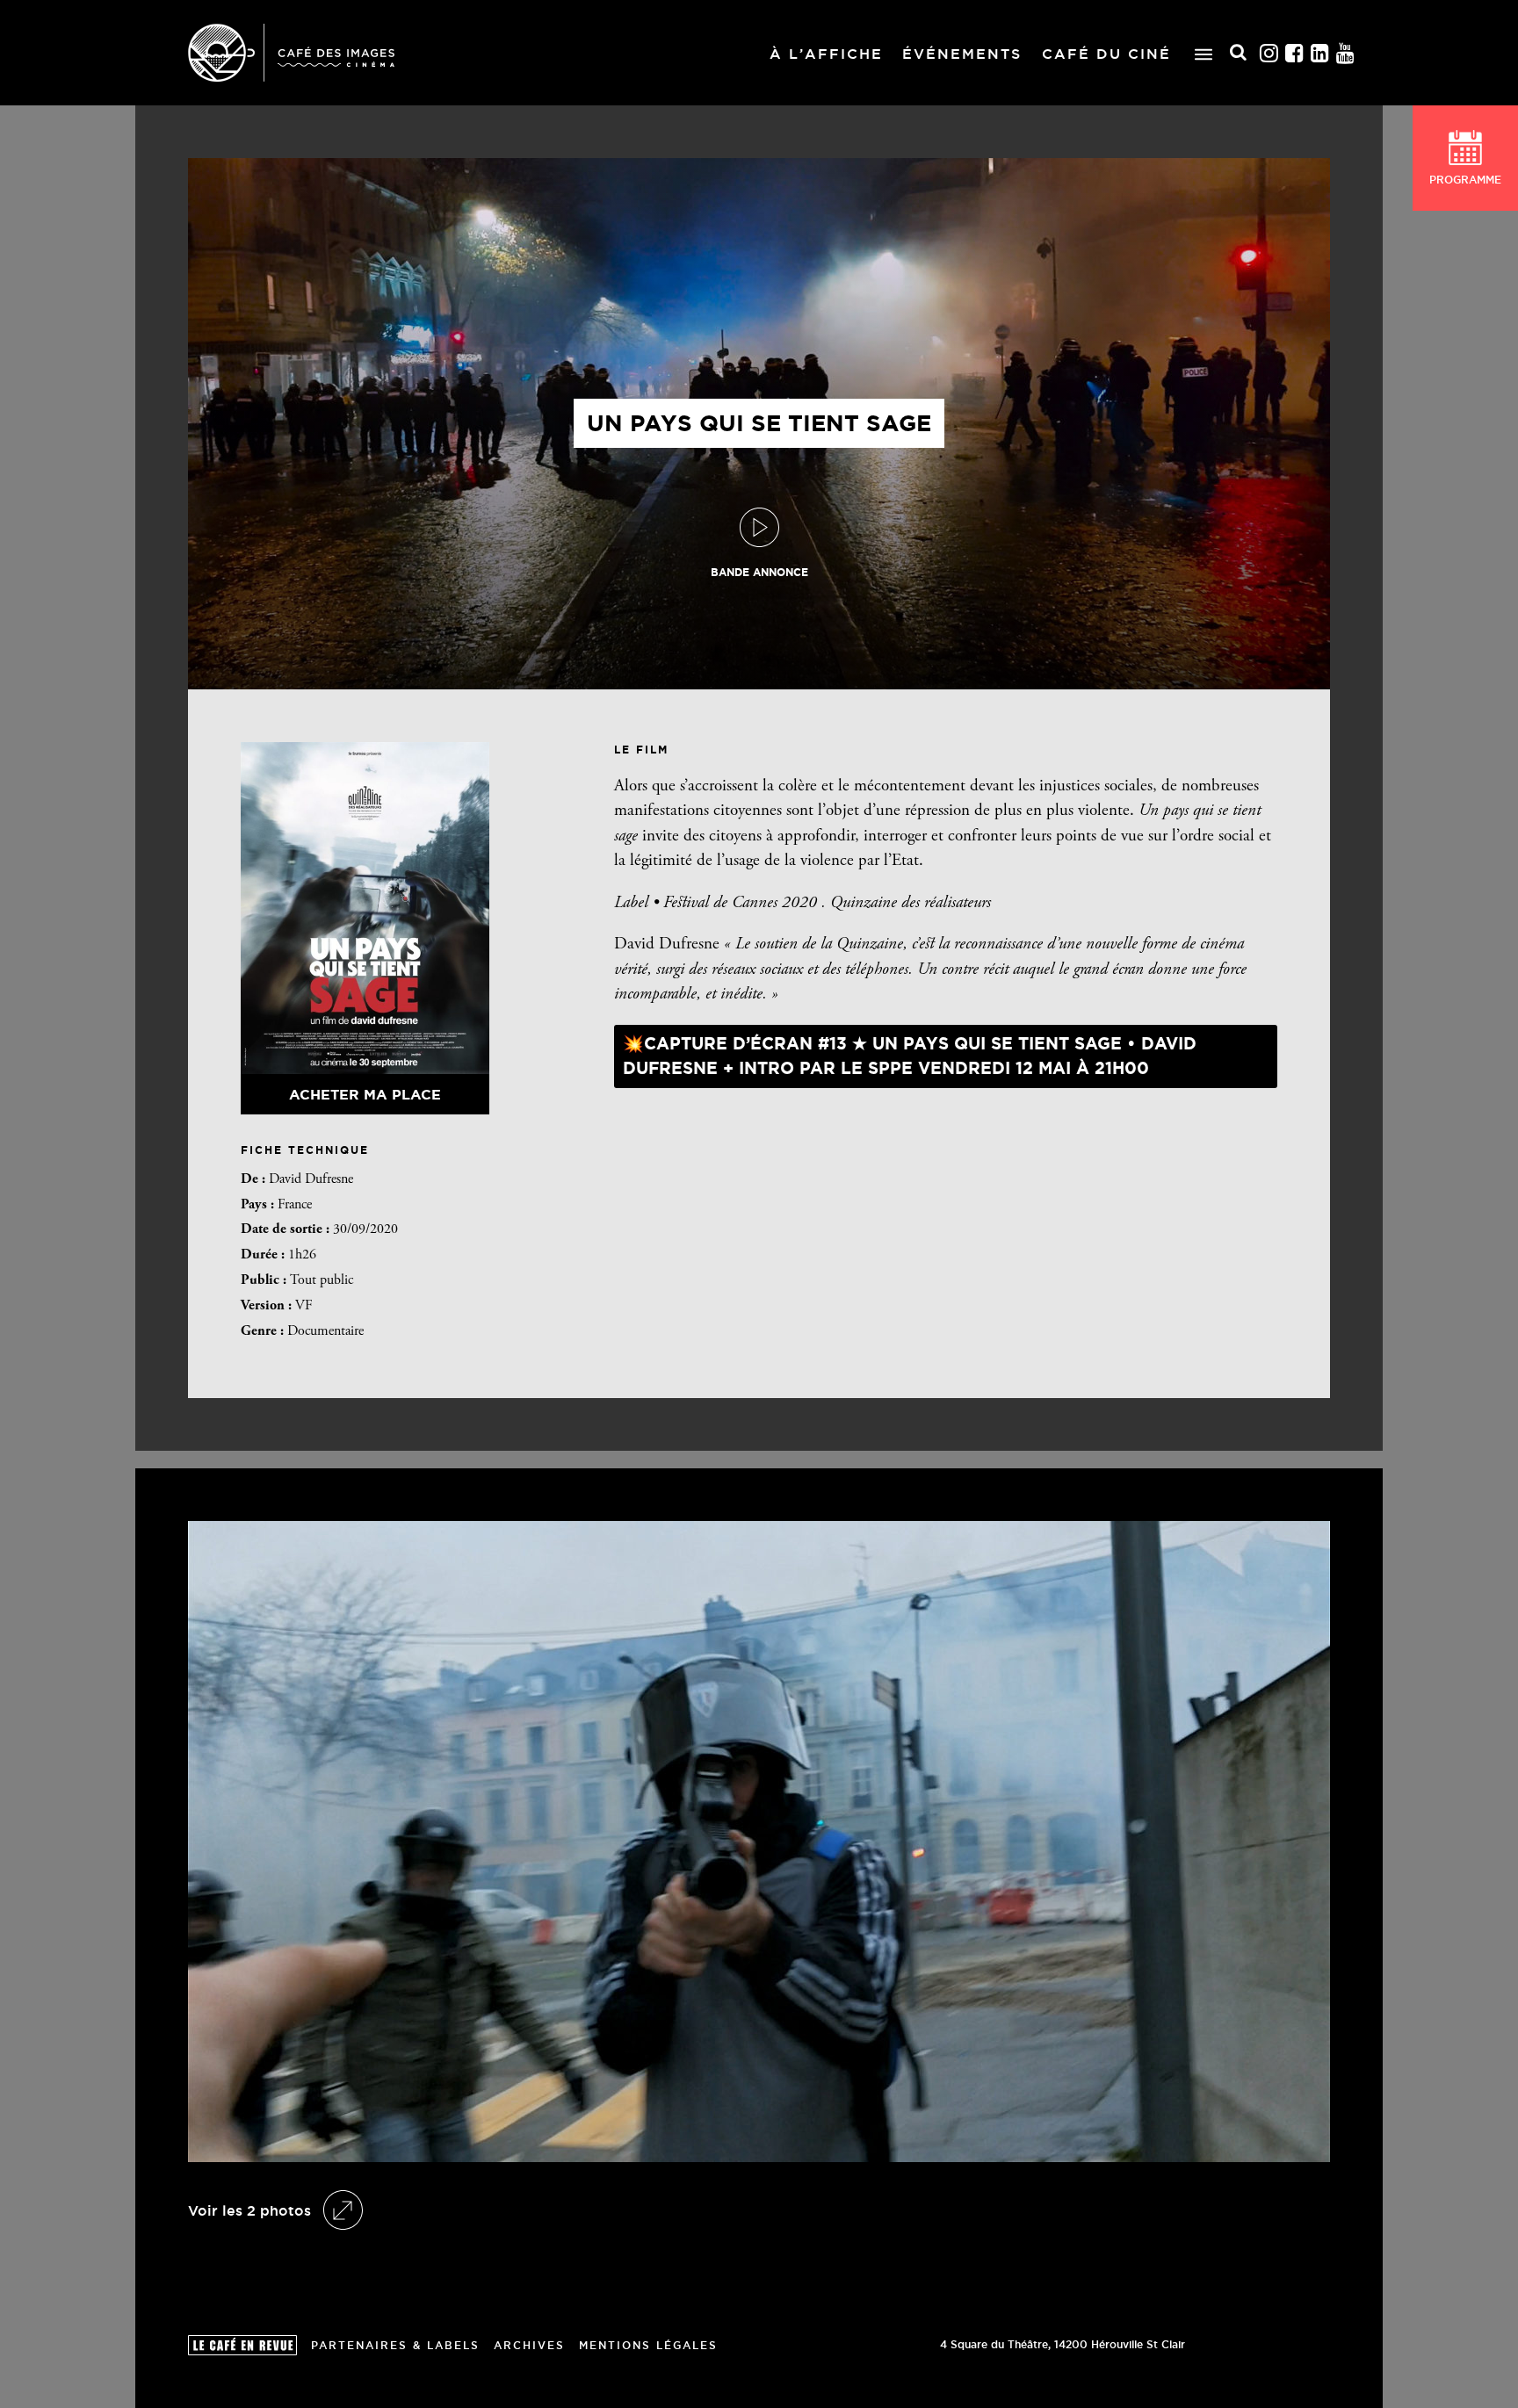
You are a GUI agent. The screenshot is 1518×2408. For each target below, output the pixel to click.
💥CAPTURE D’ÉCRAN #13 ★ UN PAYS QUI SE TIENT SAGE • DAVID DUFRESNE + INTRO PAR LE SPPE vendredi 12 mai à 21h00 (910, 1056)
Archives (529, 2345)
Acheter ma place (365, 1094)
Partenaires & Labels (395, 2345)
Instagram (1269, 53)
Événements (962, 54)
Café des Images (291, 53)
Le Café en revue (242, 2345)
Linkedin (1320, 53)
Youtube (1346, 53)
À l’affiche (826, 54)
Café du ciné (1106, 54)
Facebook (1295, 53)
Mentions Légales (648, 2345)
